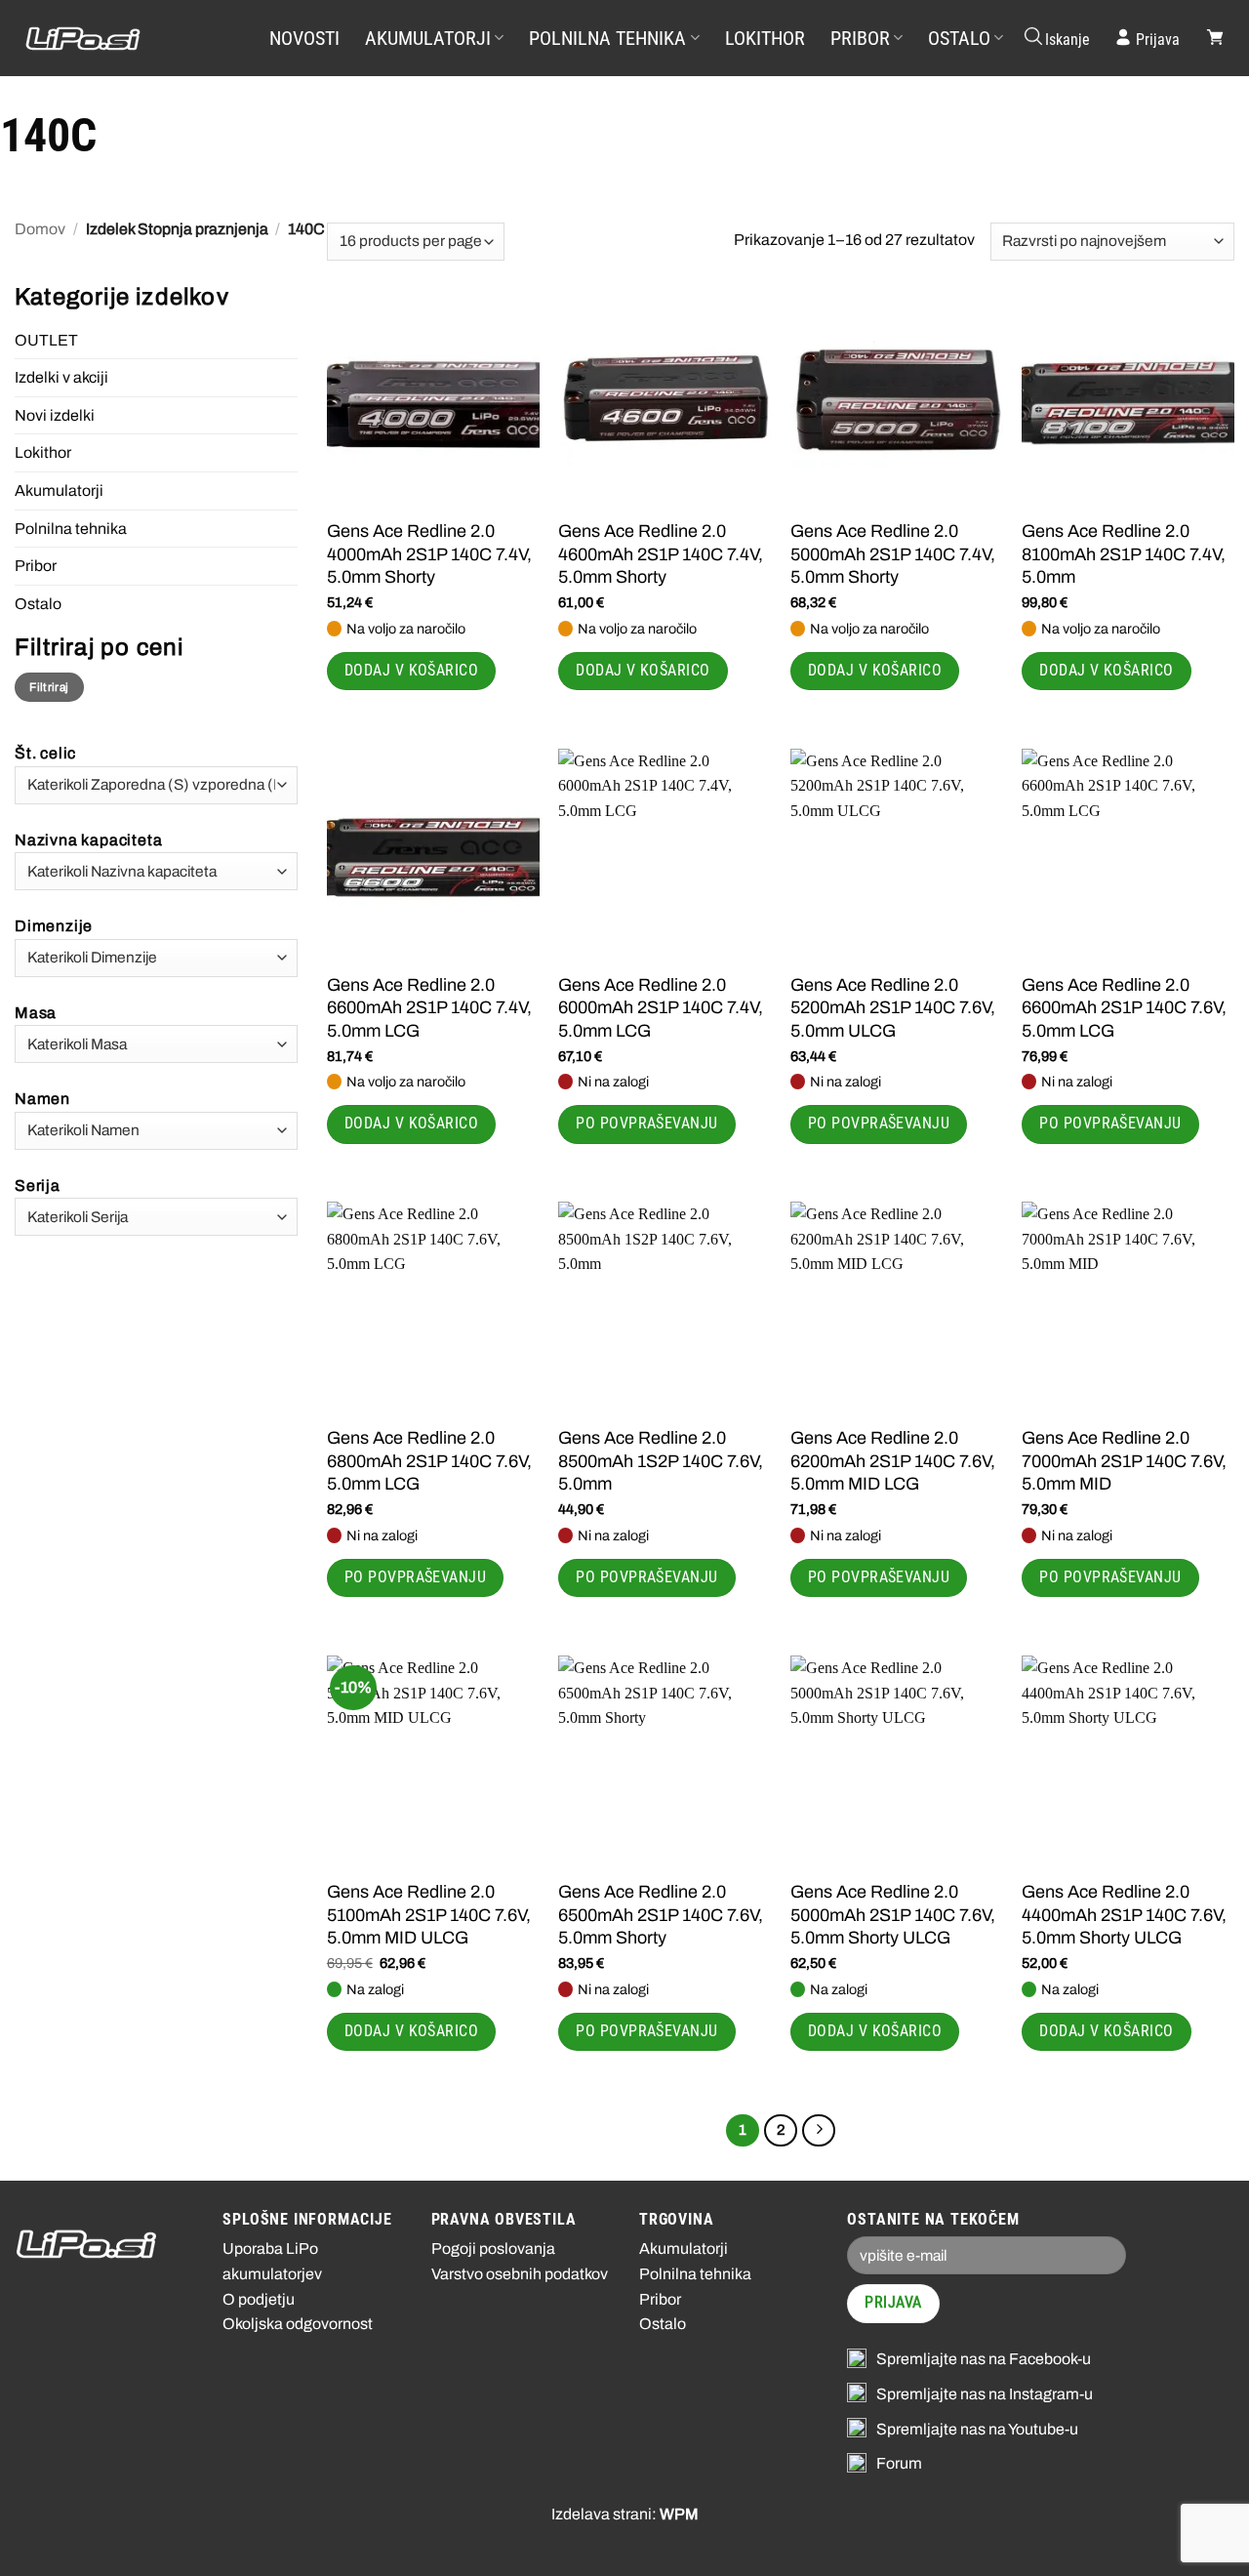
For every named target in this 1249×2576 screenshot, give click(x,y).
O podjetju (259, 2299)
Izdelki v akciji (61, 377)
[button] (1056, 38)
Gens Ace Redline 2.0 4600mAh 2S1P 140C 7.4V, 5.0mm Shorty (661, 554)
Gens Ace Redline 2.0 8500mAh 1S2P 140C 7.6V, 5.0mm (661, 1461)
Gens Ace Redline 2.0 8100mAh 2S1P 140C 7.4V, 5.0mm (1124, 554)
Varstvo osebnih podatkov (520, 2274)
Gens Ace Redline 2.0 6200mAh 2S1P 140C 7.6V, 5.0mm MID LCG (893, 1461)
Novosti (304, 38)
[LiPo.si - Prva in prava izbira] (122, 39)
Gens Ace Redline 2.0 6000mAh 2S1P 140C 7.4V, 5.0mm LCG (661, 1008)
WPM (679, 2514)
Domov (40, 229)
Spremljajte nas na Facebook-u (984, 2359)
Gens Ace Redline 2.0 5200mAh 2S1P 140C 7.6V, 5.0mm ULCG (893, 1008)
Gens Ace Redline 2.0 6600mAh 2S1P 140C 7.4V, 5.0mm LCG (429, 1008)
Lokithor (765, 38)
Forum (899, 2463)
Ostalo (959, 38)
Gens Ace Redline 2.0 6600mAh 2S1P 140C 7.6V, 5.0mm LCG (1124, 1008)
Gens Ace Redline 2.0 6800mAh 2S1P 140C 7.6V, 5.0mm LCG (429, 1461)
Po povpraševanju (646, 1124)
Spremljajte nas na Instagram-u (985, 2394)
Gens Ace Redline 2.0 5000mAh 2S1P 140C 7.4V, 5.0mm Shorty (893, 554)
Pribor (860, 38)
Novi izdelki (55, 415)
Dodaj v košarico (411, 671)
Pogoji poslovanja (493, 2249)
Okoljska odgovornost (298, 2324)
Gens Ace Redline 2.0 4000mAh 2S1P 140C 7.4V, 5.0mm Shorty (429, 554)
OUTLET (46, 340)
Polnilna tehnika (607, 38)
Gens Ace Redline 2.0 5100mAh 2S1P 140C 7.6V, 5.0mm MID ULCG (429, 1915)
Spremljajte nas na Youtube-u (977, 2429)
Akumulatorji (428, 38)
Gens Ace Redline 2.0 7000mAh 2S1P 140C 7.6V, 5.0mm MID (1124, 1461)
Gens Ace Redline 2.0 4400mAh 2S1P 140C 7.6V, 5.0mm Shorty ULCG (1124, 1915)
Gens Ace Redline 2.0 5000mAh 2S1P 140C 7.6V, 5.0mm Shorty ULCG (893, 1915)
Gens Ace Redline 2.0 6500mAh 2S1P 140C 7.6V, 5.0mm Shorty (661, 1915)
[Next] (819, 2131)
